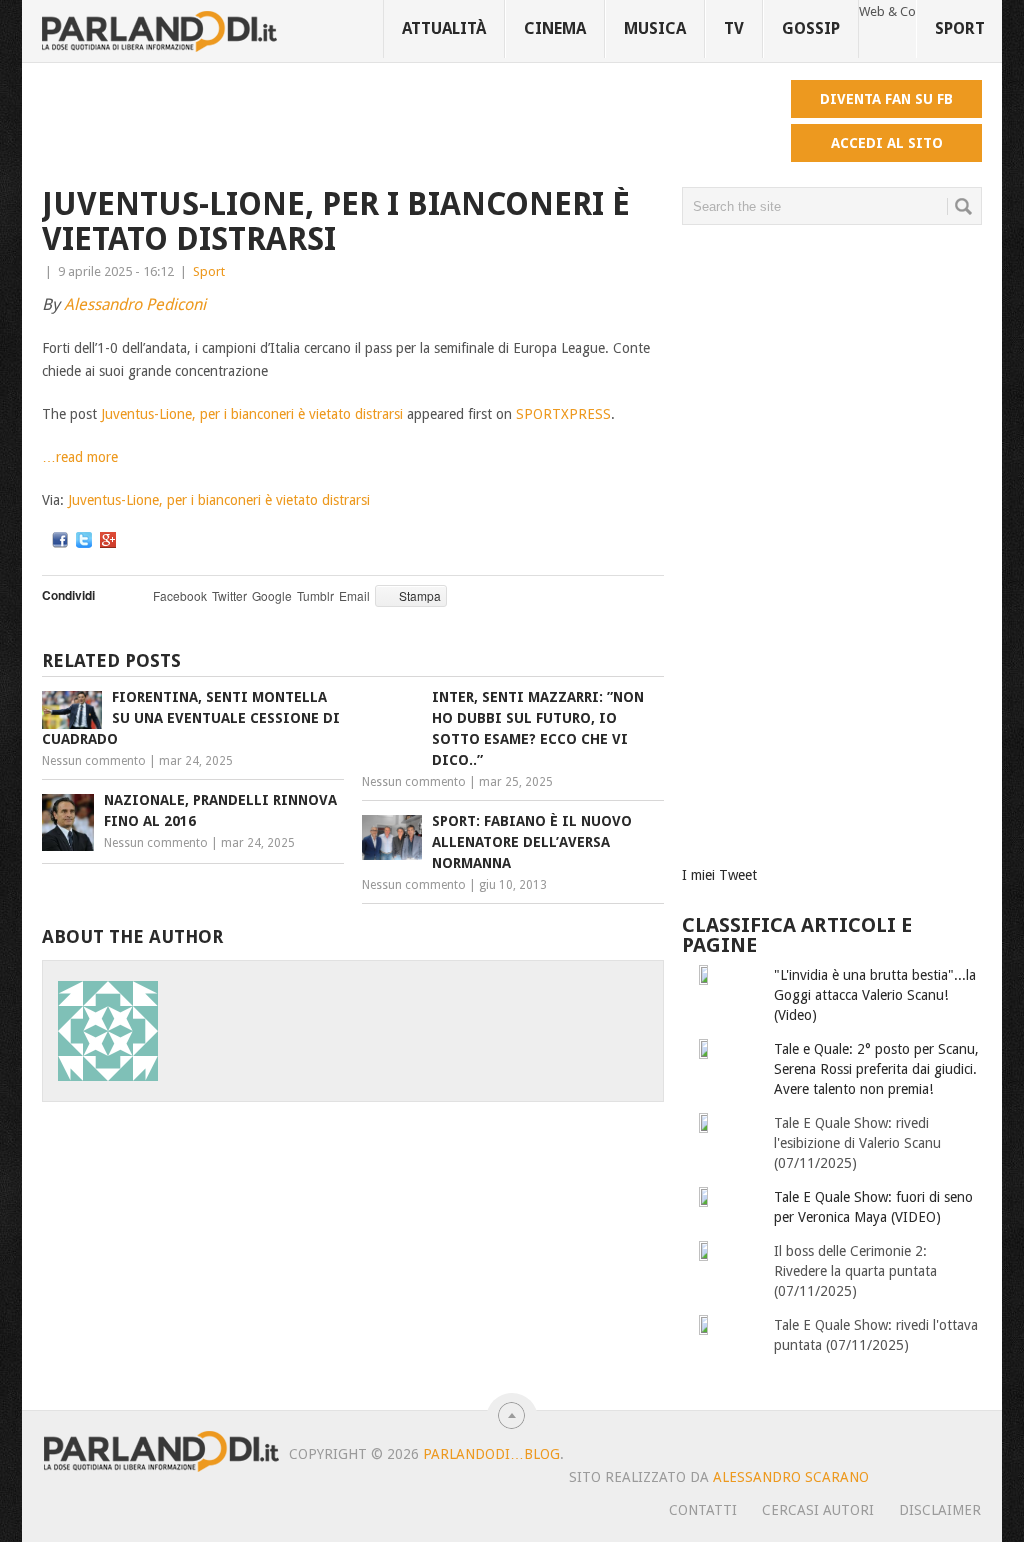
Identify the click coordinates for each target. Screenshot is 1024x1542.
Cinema (555, 28)
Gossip (811, 28)
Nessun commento (94, 761)
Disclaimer (940, 1510)
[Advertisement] (406, 125)
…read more (80, 457)
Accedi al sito (887, 143)
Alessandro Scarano (791, 1477)
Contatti (703, 1510)
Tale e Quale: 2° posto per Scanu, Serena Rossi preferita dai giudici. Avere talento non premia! (876, 1069)
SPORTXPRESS (563, 414)
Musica (655, 28)
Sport (960, 28)
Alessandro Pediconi (135, 304)
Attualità (444, 28)
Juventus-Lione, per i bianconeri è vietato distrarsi (252, 414)
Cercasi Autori (818, 1510)
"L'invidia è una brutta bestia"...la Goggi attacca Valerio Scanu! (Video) (875, 995)
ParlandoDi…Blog (491, 1454)
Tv (734, 28)
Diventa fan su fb (886, 99)
